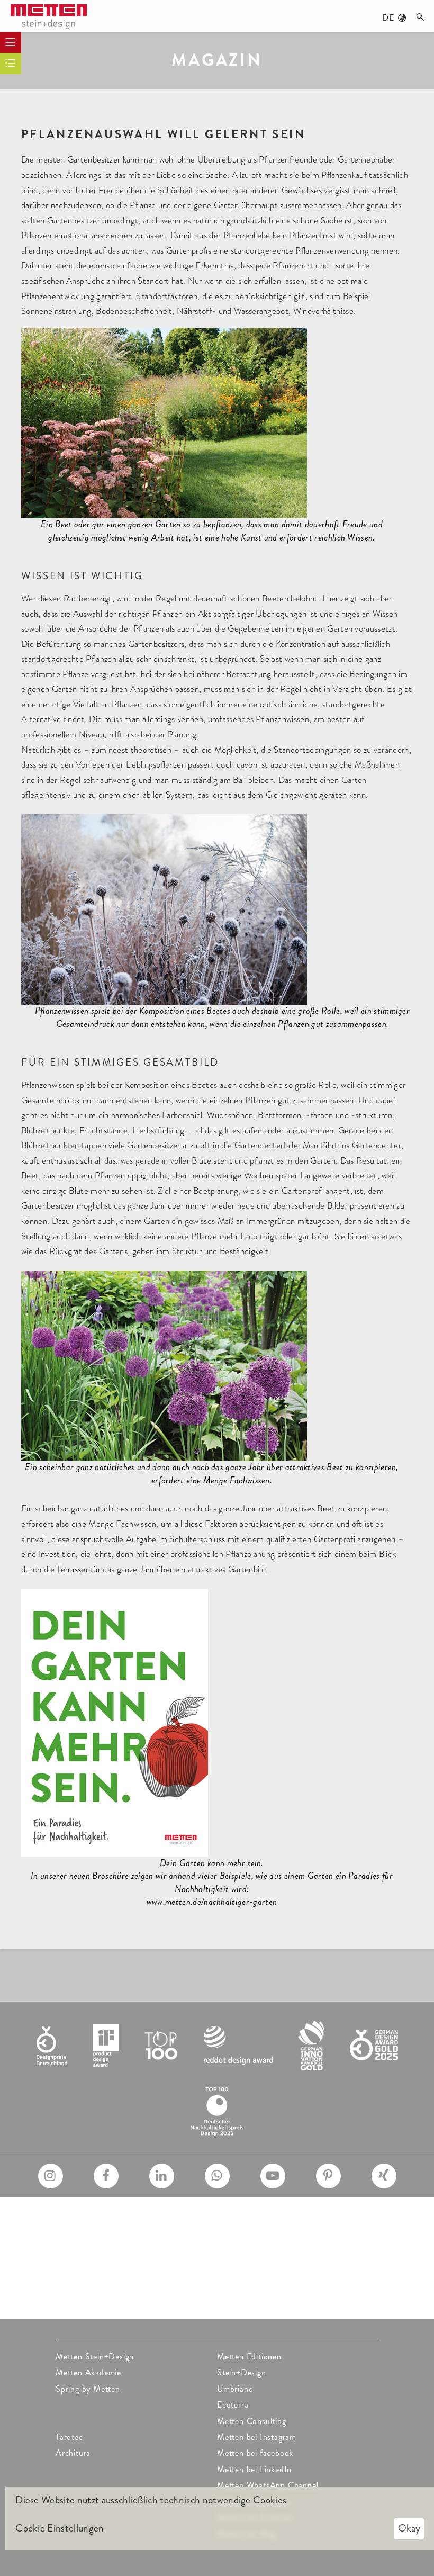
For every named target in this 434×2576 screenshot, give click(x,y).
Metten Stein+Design (95, 2357)
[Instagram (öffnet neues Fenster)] (51, 2176)
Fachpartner (78, 2294)
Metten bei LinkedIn (254, 2469)
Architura (73, 2453)
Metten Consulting (252, 2421)
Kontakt (232, 2278)
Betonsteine (239, 2246)
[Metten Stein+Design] (49, 17)
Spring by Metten (88, 2389)
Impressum (237, 2294)
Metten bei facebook (255, 2453)
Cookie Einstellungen (60, 2528)
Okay (409, 2528)
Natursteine (239, 2262)
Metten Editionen (249, 2357)
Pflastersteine (242, 2230)
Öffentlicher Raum (91, 2214)
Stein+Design (242, 2372)
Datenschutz (240, 2310)
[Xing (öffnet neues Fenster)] (384, 2176)
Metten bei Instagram (257, 2437)
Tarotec (69, 2437)
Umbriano (235, 2389)
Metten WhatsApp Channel (268, 2485)
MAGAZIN (217, 60)
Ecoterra (233, 2405)
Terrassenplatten (247, 2214)
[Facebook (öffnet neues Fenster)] (106, 2176)
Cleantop (72, 2278)
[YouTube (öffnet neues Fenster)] (273, 2176)
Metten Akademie (88, 2372)
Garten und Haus (88, 2230)
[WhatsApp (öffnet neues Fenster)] (217, 2176)
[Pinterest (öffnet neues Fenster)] (328, 2176)
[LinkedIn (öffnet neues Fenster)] (162, 2176)
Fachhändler (78, 2310)
